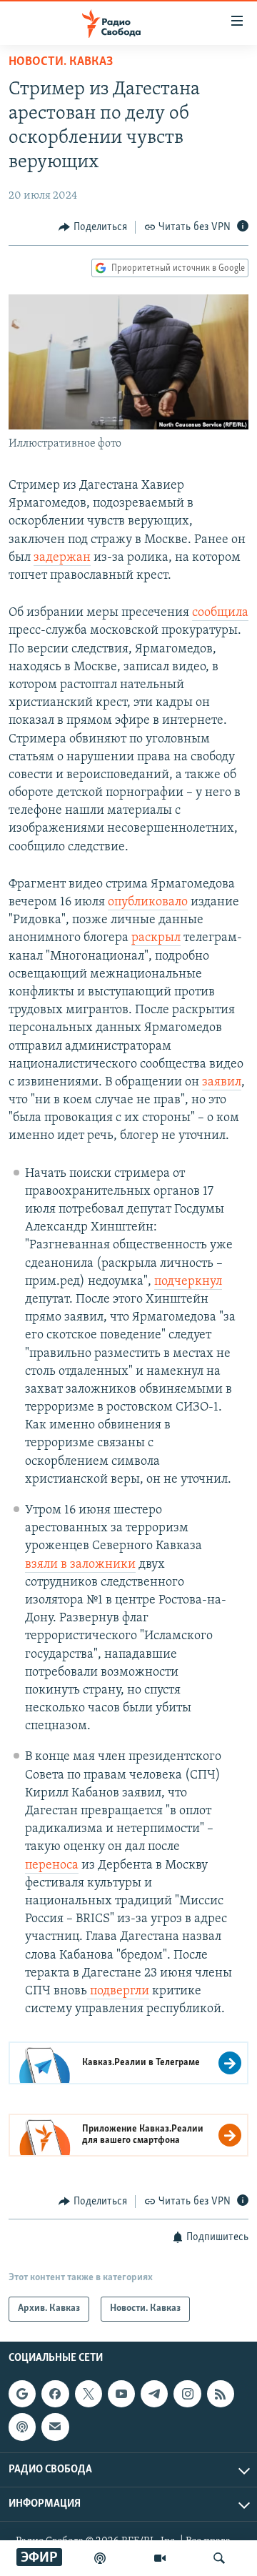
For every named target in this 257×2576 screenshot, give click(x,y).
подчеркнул (188, 1282)
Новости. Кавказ (61, 62)
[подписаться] (55, 2427)
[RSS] (221, 2394)
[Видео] (160, 2558)
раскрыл (156, 938)
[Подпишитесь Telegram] (154, 2394)
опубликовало (148, 902)
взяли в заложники (80, 1565)
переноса (52, 1866)
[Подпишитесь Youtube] (121, 2394)
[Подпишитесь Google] (22, 2394)
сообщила (220, 613)
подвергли (118, 1991)
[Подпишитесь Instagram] (187, 2394)
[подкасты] (100, 2558)
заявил (222, 1083)
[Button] (93, 227)
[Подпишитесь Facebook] (55, 2394)
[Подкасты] (22, 2427)
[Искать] (219, 2558)
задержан (62, 558)
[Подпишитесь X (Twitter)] (89, 2394)
